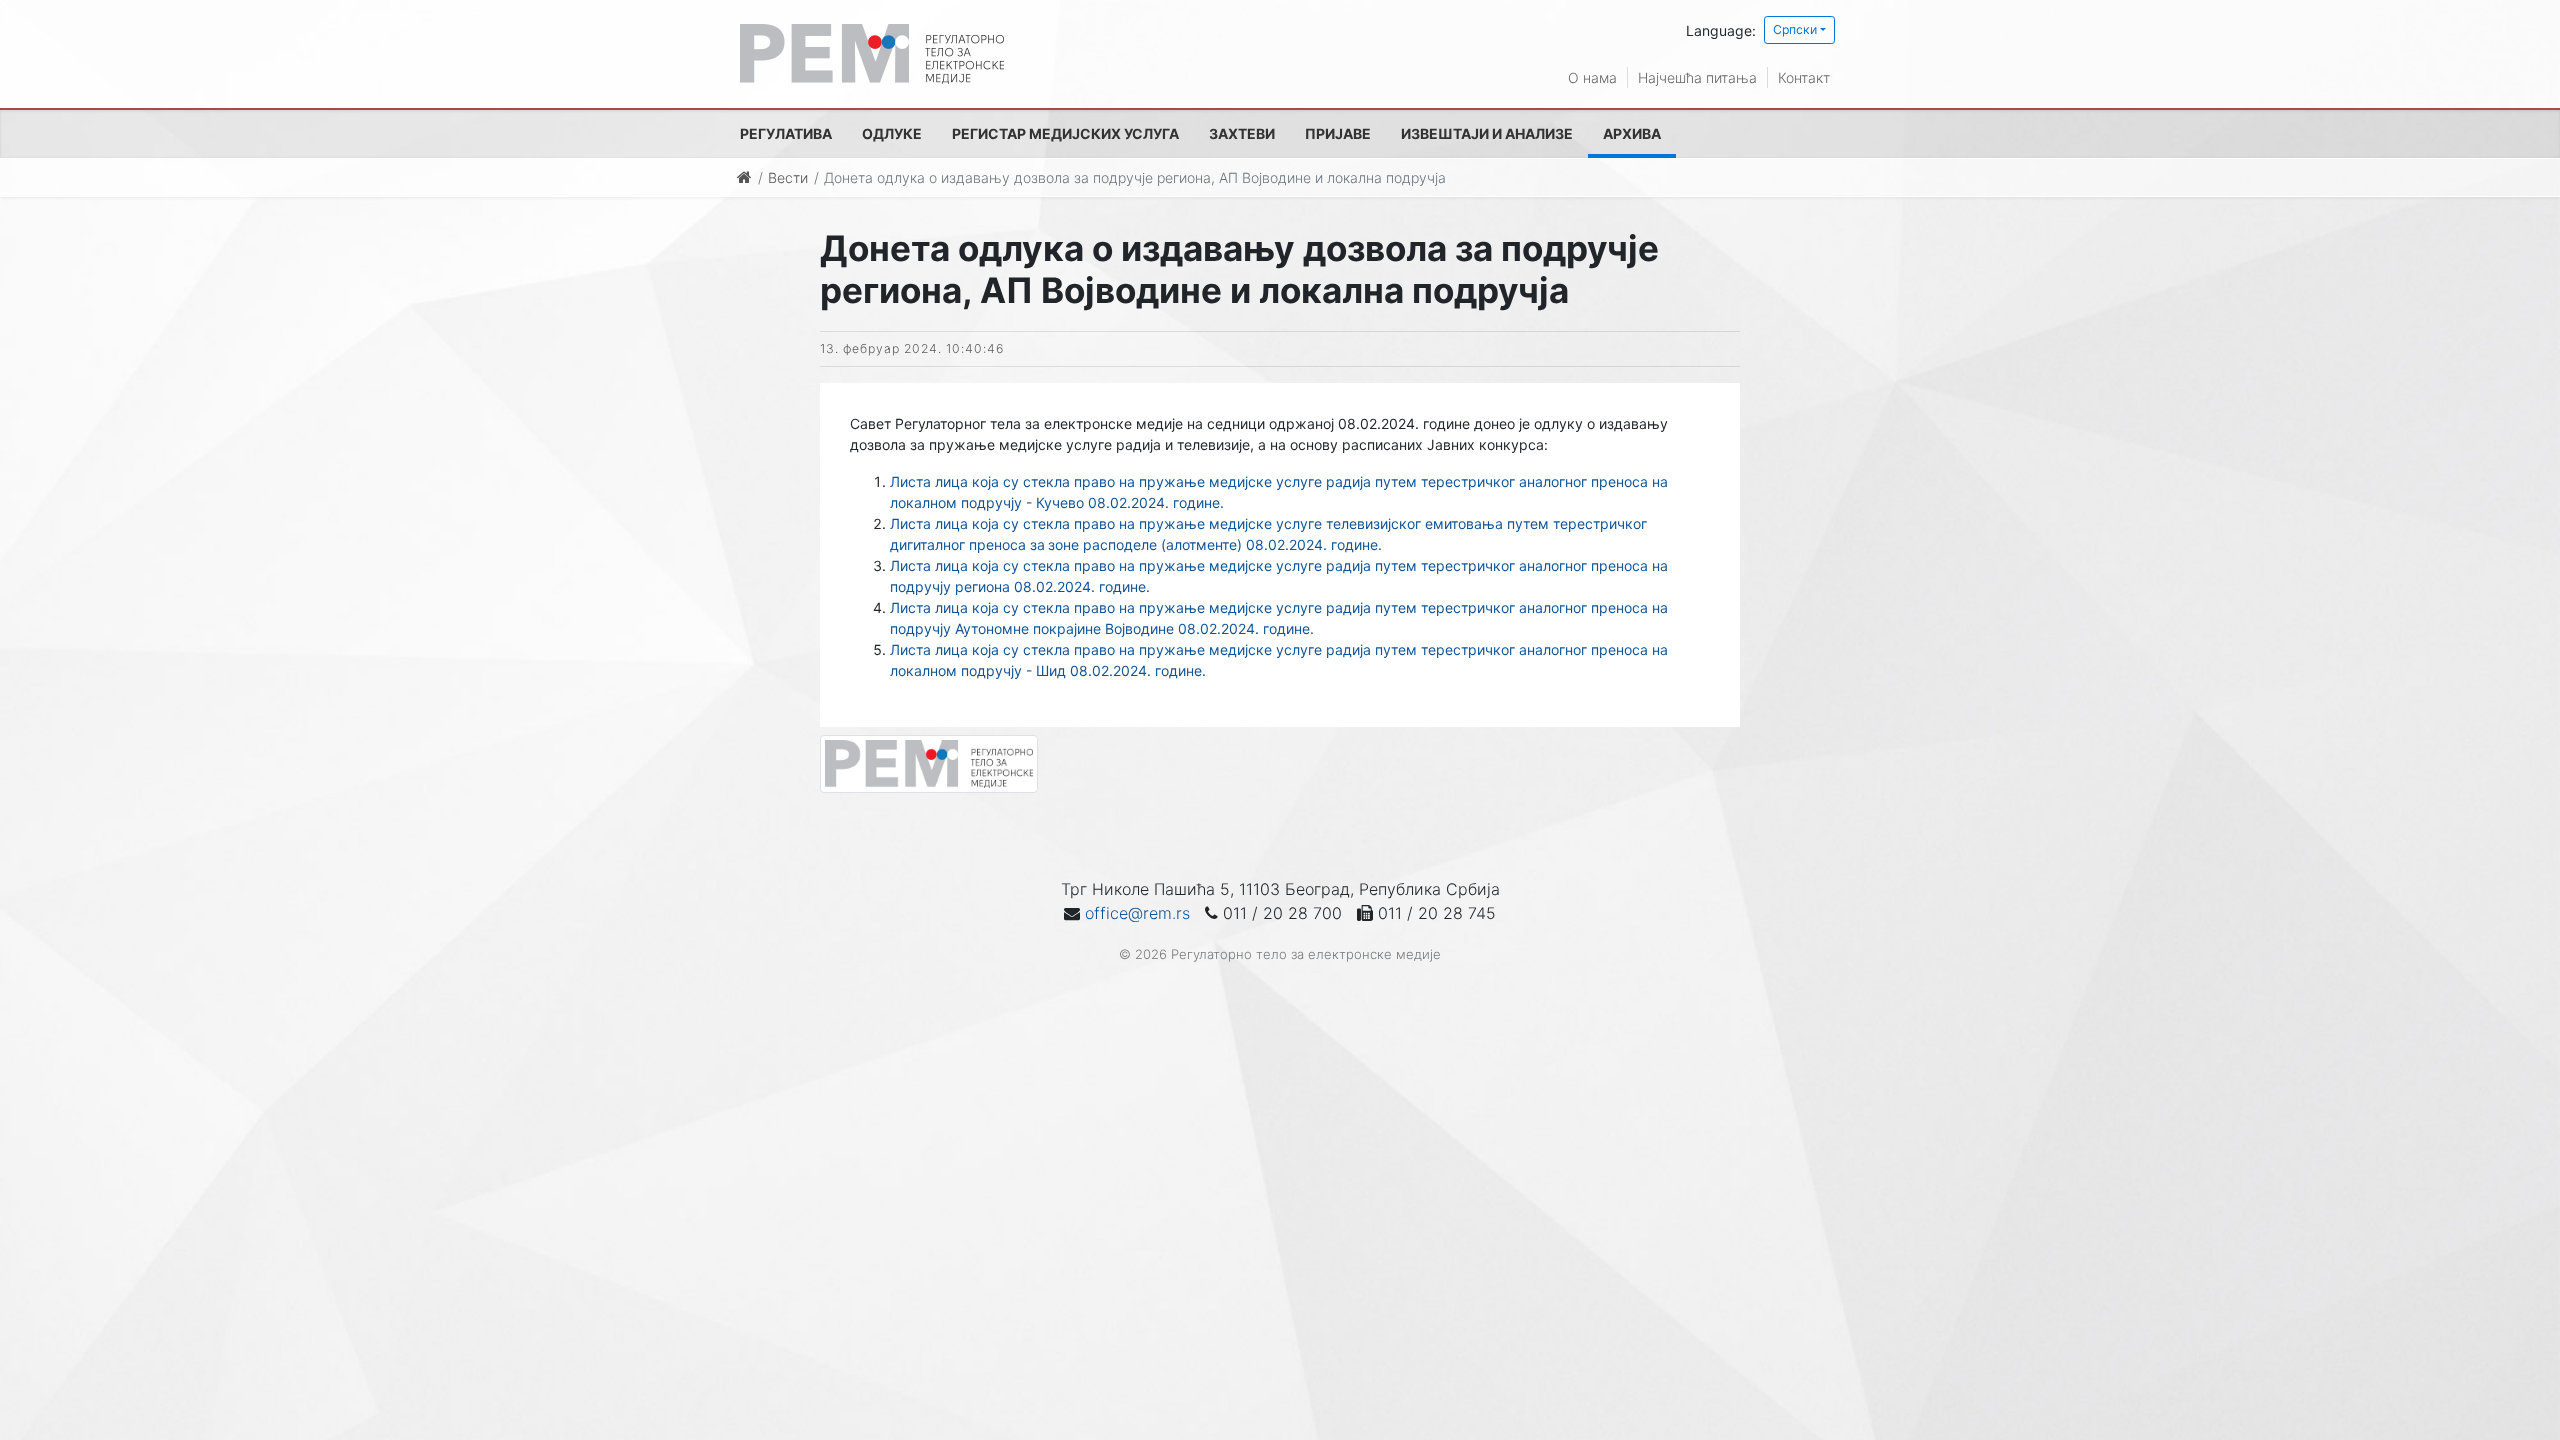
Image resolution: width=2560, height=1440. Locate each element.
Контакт (1804, 77)
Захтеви (1242, 133)
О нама (1592, 77)
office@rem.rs (1137, 913)
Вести (788, 177)
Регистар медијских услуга (1065, 133)
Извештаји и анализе (1487, 133)
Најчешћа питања (1697, 77)
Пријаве (1338, 133)
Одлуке (892, 133)
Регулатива (786, 133)
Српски (1795, 29)
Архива (1632, 133)
